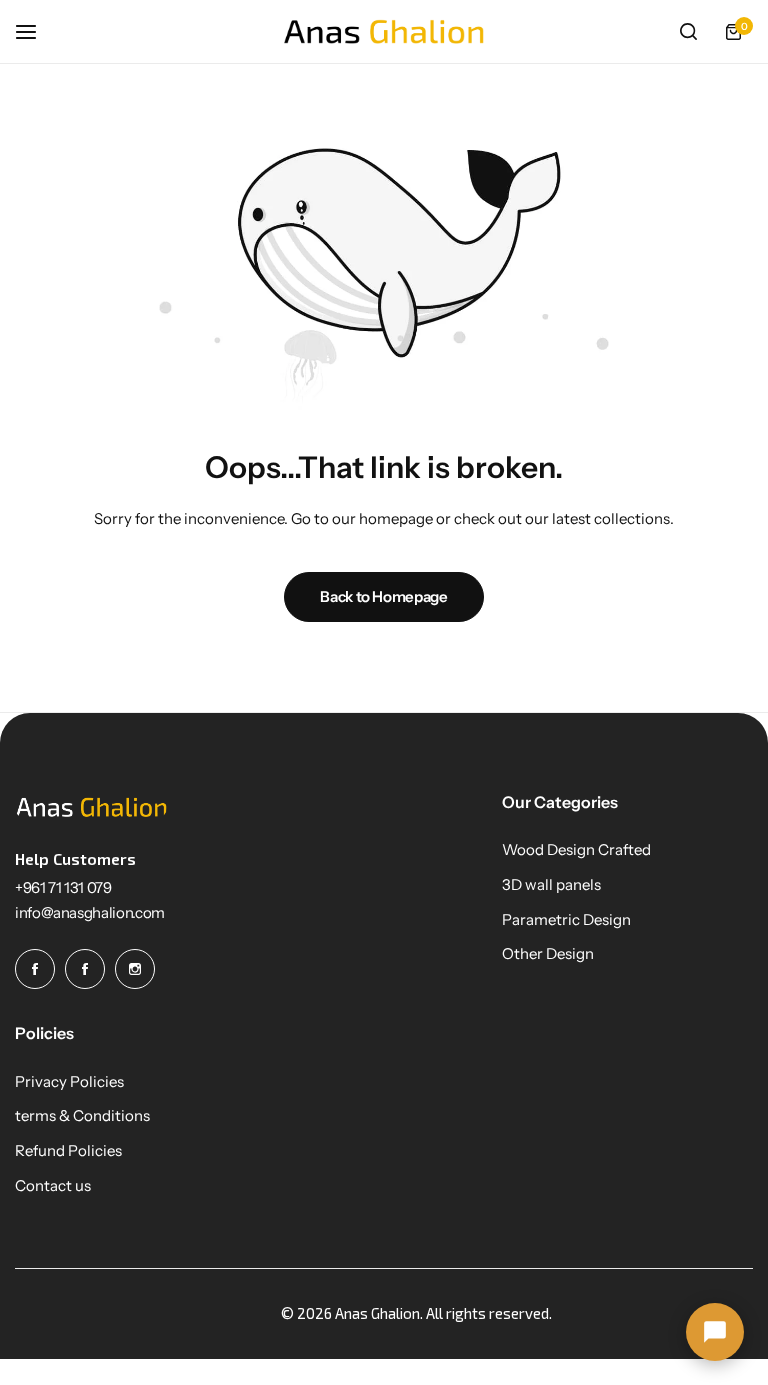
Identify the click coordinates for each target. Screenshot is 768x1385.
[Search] (688, 32)
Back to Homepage (383, 596)
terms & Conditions (82, 1116)
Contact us (53, 1186)
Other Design (548, 954)
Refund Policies (68, 1151)
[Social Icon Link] (35, 969)
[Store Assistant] (715, 1332)
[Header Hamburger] (36, 31)
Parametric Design (566, 920)
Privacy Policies (69, 1082)
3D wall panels (551, 885)
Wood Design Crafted (576, 850)
